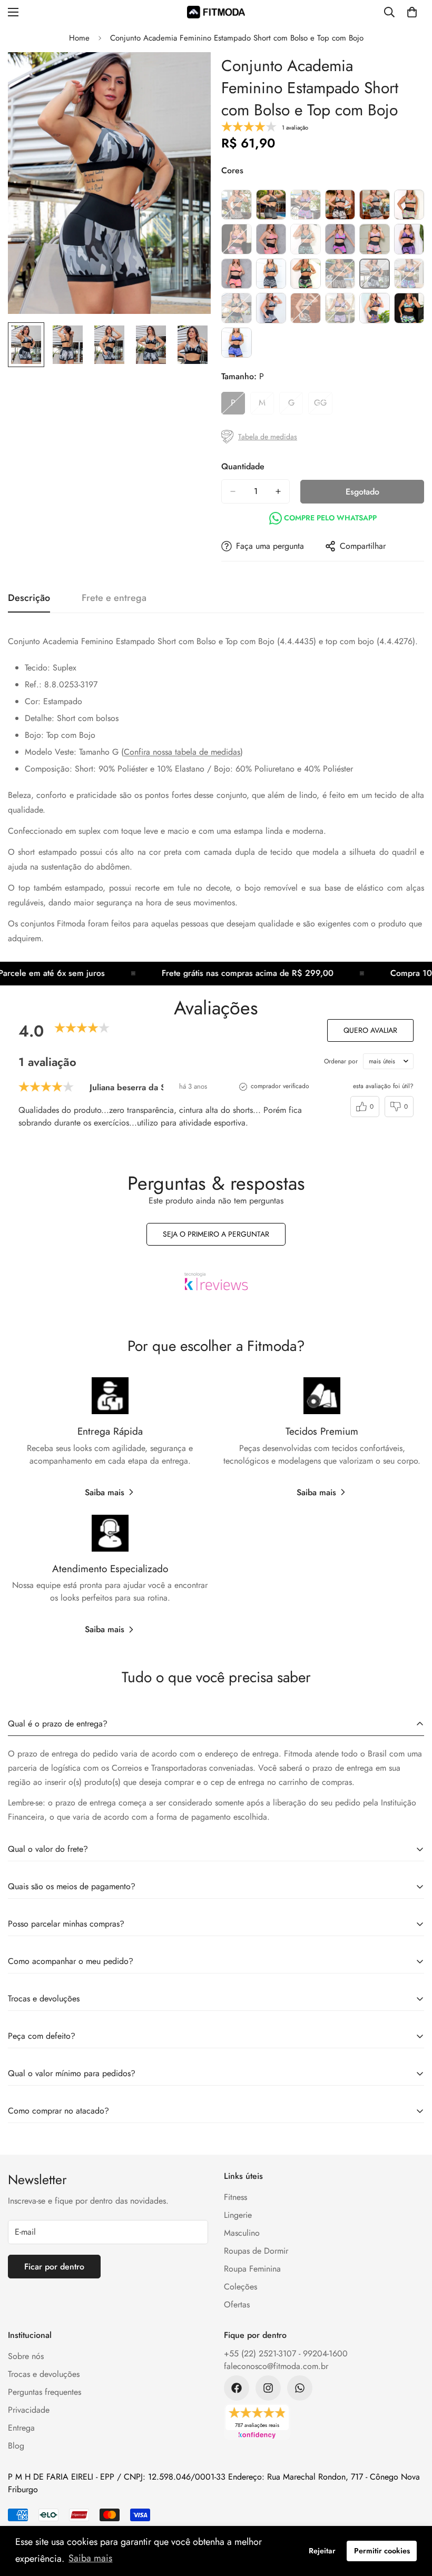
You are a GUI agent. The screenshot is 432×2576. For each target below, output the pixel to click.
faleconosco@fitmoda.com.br (276, 2366)
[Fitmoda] (216, 12)
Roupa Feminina (252, 2269)
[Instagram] (268, 2388)
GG (323, 406)
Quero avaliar (370, 1030)
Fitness (235, 2197)
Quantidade (243, 466)
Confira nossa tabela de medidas (182, 752)
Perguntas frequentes (45, 2392)
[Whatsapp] (300, 2388)
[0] (412, 12)
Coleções (240, 2287)
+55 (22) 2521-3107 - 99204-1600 (286, 2353)
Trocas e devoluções (44, 2374)
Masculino (242, 2233)
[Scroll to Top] (411, 2519)
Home (79, 38)
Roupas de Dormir (256, 2251)
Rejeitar (322, 2551)
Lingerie (238, 2215)
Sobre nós (26, 2356)
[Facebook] (237, 2388)
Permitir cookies (382, 2551)
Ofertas (237, 2304)
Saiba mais (105, 1492)
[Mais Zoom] (188, 75)
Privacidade (29, 2410)
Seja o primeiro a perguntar (216, 1234)
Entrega (21, 2428)
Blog (16, 2446)
